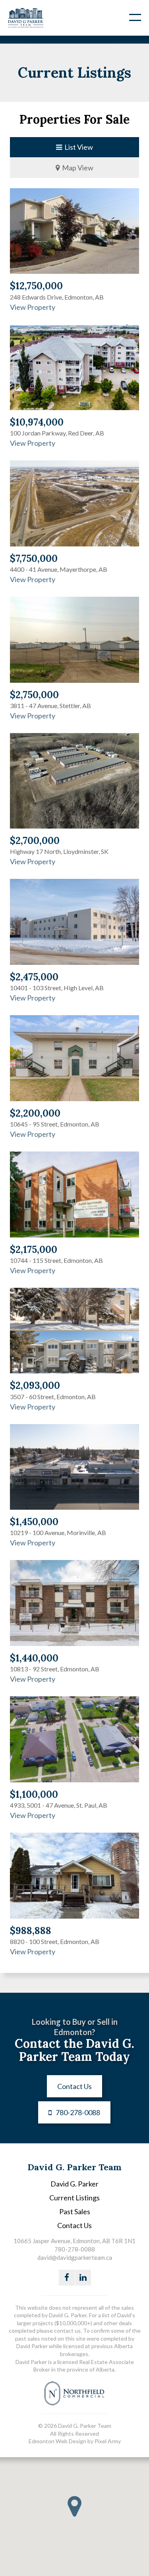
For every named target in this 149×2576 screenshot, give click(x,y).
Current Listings (74, 2198)
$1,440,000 (34, 1658)
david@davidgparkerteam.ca (75, 2257)
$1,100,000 (34, 1794)
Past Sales (75, 2211)
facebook (67, 2278)
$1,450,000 (34, 1522)
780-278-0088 (78, 2112)
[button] (74, 2506)
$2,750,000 (34, 695)
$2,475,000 (34, 977)
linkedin (83, 2278)
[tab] (74, 147)
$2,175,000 (34, 1250)
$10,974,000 (37, 422)
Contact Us (74, 2086)
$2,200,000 (35, 1113)
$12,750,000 (36, 286)
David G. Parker (74, 2184)
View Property (33, 307)
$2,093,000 (35, 1385)
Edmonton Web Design (57, 2441)
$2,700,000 (35, 841)
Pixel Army (108, 2441)
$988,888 (31, 1931)
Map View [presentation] (76, 168)
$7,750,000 (34, 559)
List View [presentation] (77, 147)
